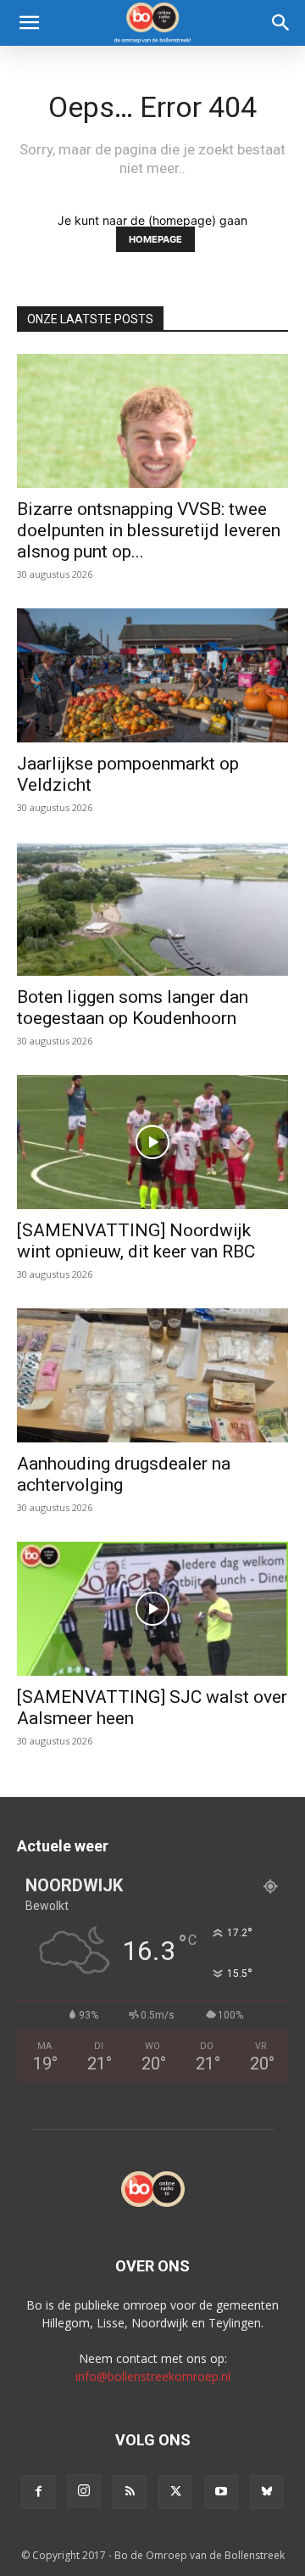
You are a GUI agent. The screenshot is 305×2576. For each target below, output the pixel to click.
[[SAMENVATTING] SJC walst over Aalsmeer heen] (152, 1609)
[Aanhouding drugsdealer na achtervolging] (152, 1375)
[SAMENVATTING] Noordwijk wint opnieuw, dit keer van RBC (136, 1241)
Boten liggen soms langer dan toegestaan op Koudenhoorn (133, 1008)
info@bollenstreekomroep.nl (153, 2376)
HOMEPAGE (155, 239)
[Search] (281, 23)
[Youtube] (221, 2492)
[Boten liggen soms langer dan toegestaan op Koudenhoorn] (152, 909)
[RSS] (130, 2492)
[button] (29, 23)
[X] (175, 2492)
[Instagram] (84, 2491)
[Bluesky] (267, 2492)
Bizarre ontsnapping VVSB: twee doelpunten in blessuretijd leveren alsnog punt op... (149, 530)
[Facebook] (38, 2492)
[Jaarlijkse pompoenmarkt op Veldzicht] (152, 675)
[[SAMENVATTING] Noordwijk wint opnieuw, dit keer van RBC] (152, 1142)
